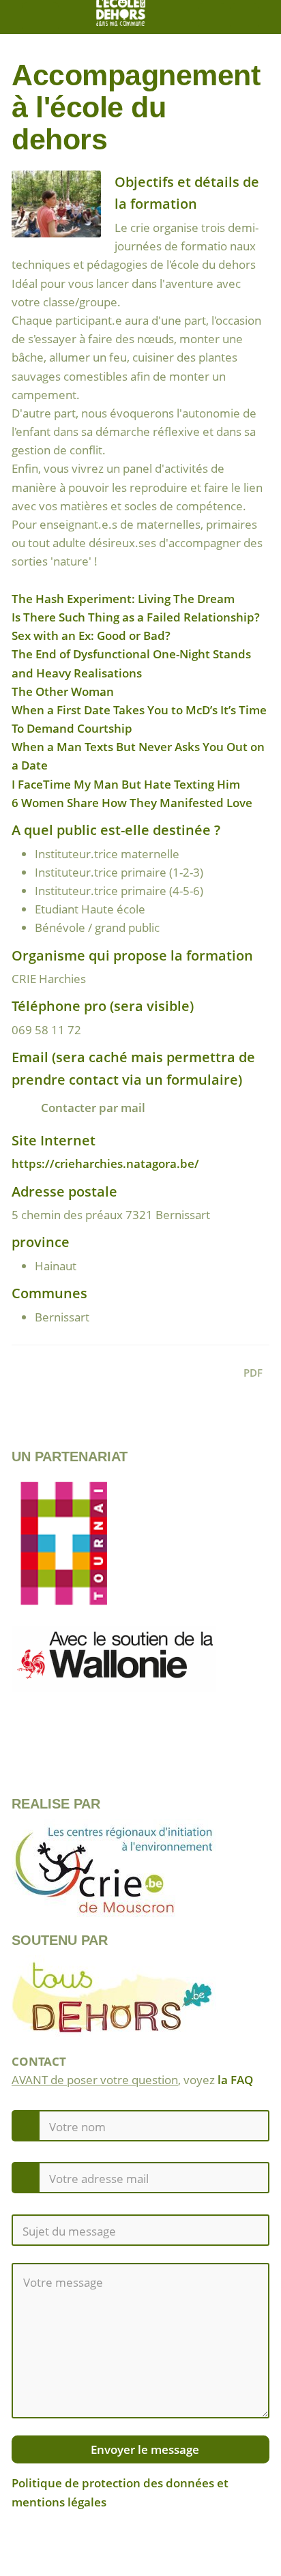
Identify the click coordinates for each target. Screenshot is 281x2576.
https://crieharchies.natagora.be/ (105, 1163)
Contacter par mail (92, 1108)
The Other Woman (63, 691)
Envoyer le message (144, 2449)
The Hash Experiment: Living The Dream (123, 599)
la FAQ (235, 2080)
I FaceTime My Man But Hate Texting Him (126, 784)
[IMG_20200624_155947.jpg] (63, 211)
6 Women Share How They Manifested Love (132, 803)
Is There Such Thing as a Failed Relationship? (136, 617)
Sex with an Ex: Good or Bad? (91, 635)
